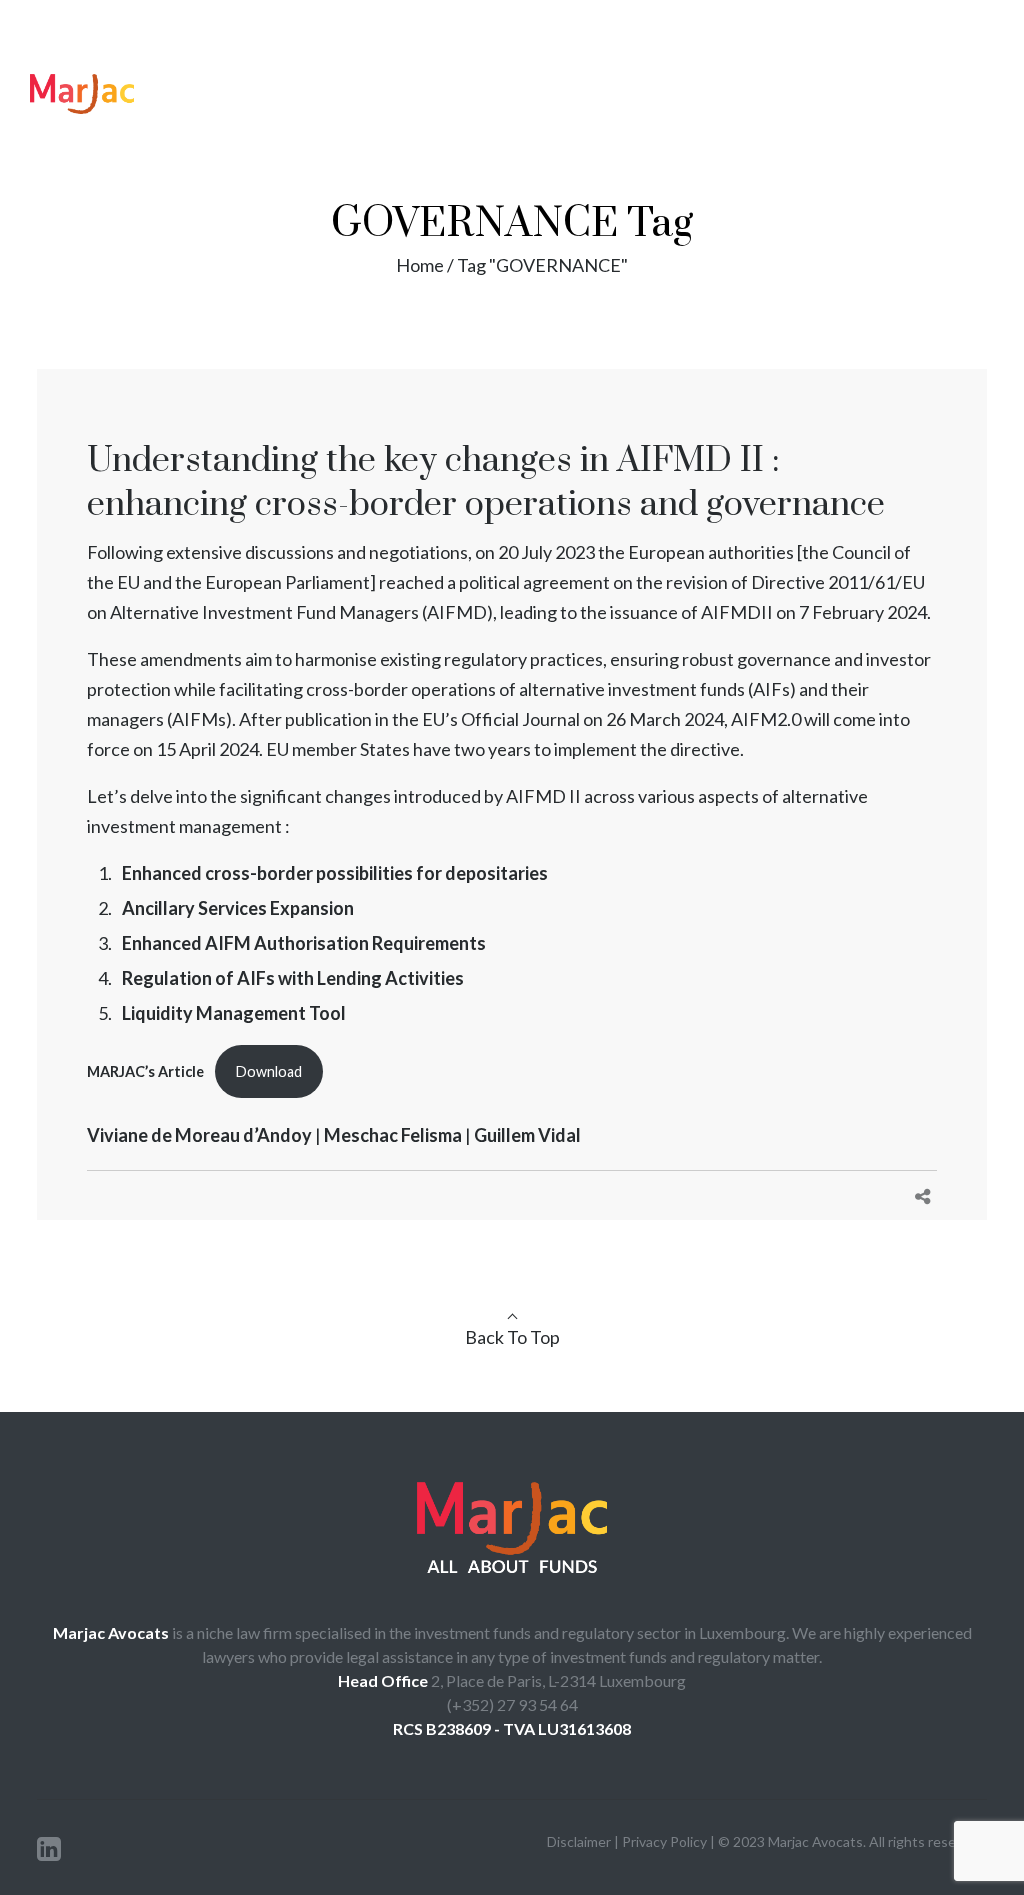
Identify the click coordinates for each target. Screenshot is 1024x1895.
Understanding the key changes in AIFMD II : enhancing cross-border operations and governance (486, 483)
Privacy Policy (664, 1841)
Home (420, 265)
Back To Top (512, 1337)
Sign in (887, 22)
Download (269, 1071)
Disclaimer (580, 1841)
